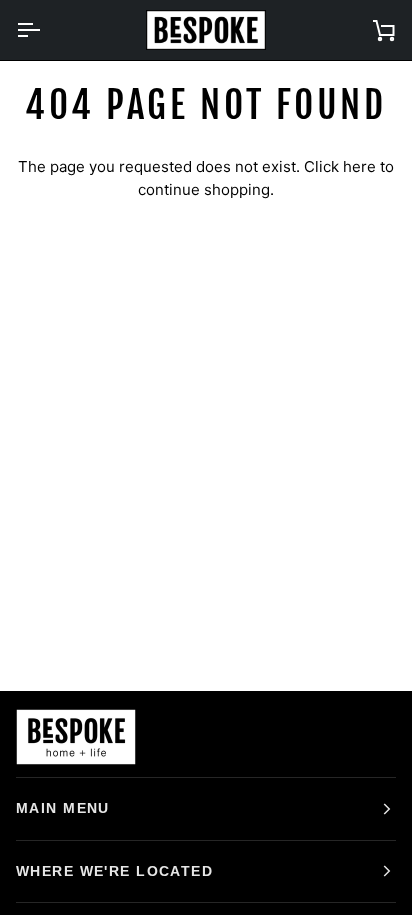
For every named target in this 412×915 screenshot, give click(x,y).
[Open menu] (46, 30)
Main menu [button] (63, 808)
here (359, 166)
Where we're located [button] (114, 871)
